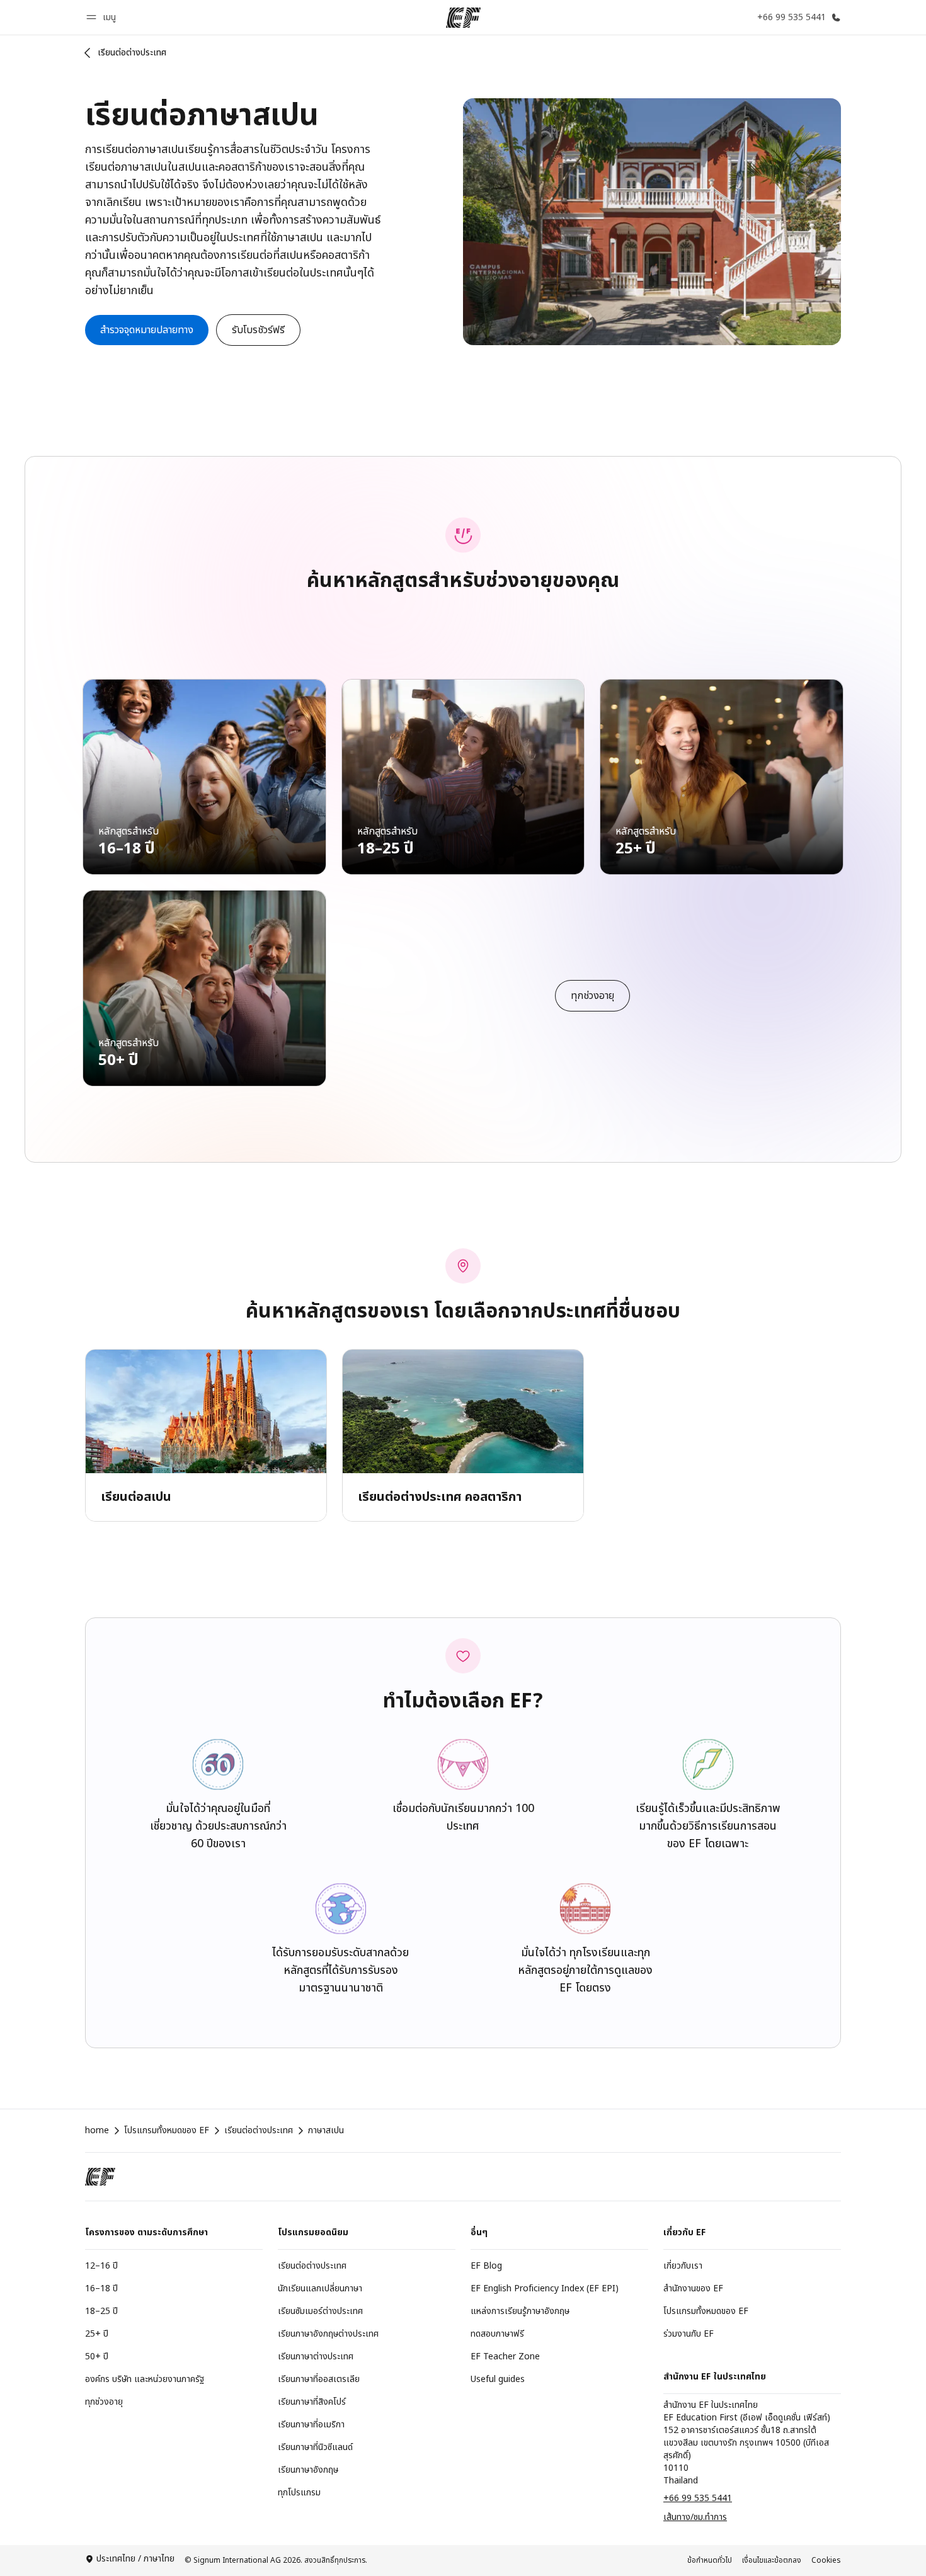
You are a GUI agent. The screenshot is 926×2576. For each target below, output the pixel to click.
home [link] (97, 2131)
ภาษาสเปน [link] (326, 2131)
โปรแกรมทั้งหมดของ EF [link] (167, 2131)
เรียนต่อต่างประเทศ (132, 53)
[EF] (463, 18)
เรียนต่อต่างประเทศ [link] (259, 2131)
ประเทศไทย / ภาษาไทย (135, 2559)
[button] (103, 17)
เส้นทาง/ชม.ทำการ (695, 2517)
